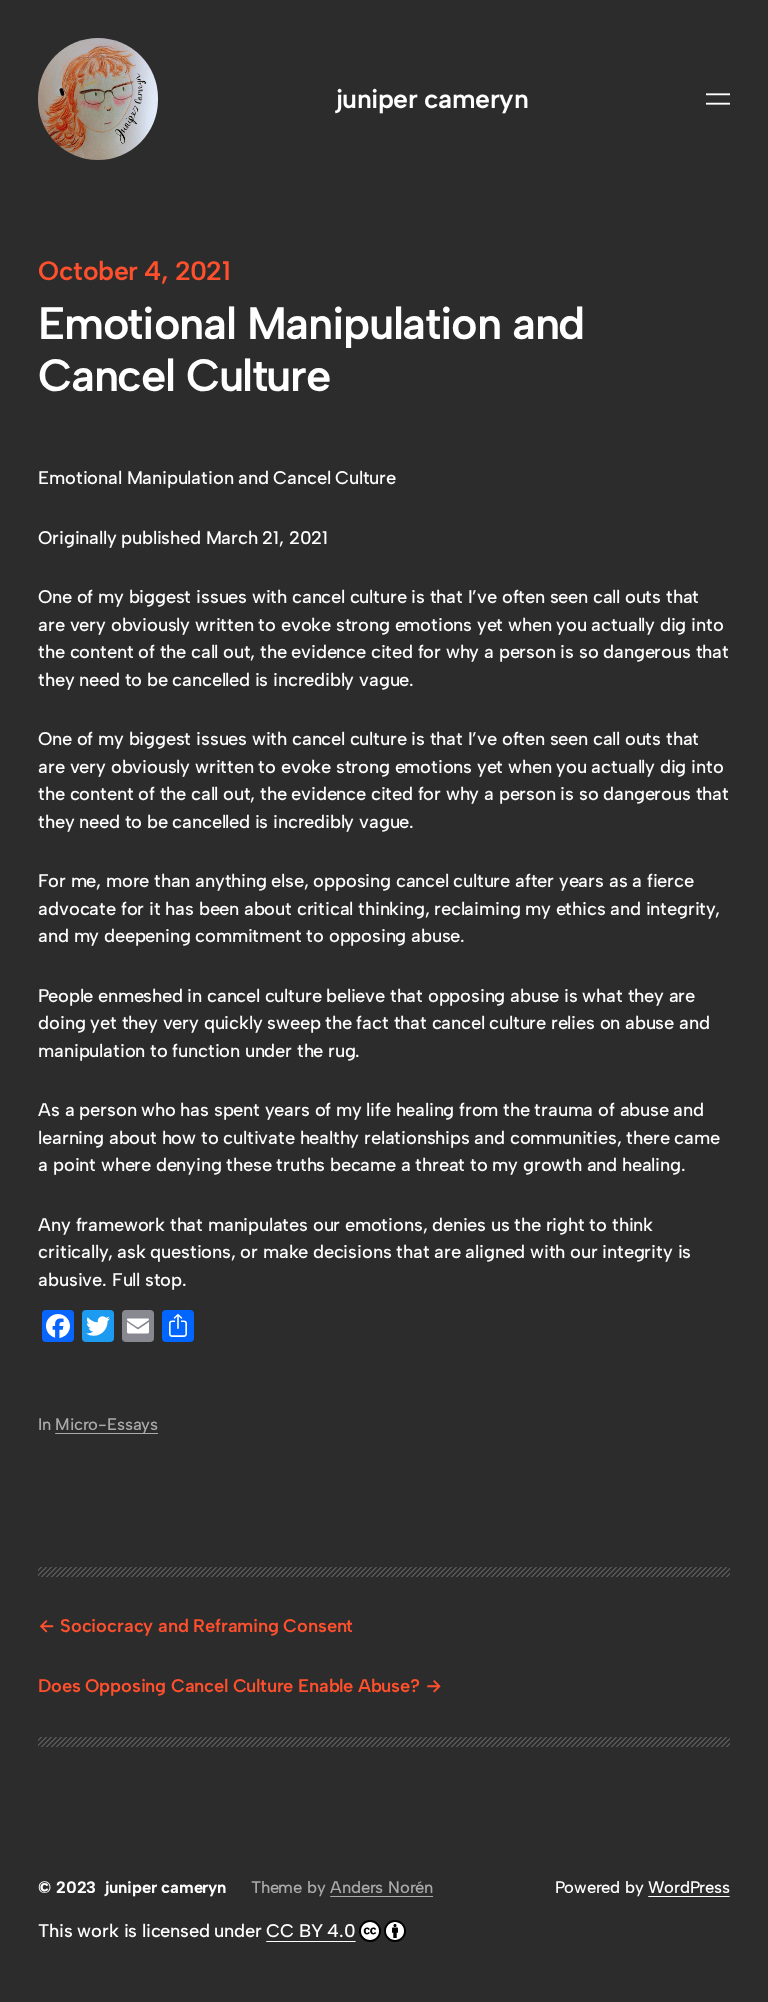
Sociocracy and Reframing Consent (206, 1626)
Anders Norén (381, 1887)
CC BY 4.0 (310, 1931)
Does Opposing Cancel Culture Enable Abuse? (228, 1686)
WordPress (688, 1887)
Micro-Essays (106, 1424)
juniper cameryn (432, 99)
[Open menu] (718, 99)
